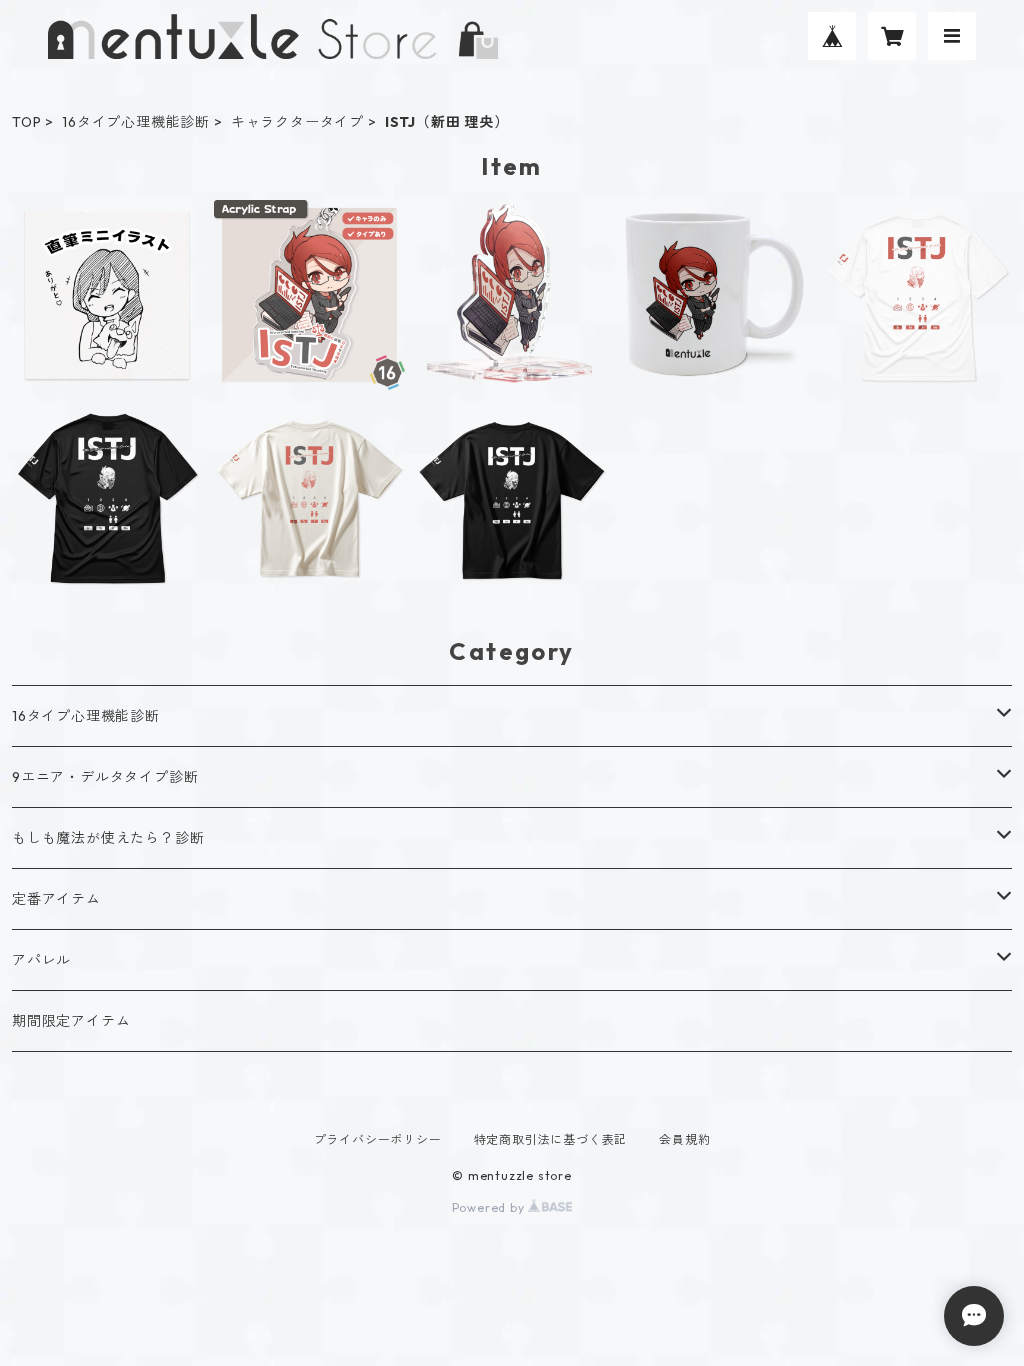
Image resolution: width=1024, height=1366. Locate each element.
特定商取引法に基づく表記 (551, 1139)
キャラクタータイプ (297, 122)
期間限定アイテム (71, 1021)
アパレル (41, 960)
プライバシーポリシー (378, 1139)
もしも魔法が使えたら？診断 (108, 838)
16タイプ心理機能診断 (136, 122)
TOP (26, 122)
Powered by (490, 1207)
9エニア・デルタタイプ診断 (105, 777)
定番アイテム (56, 899)
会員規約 (684, 1139)
